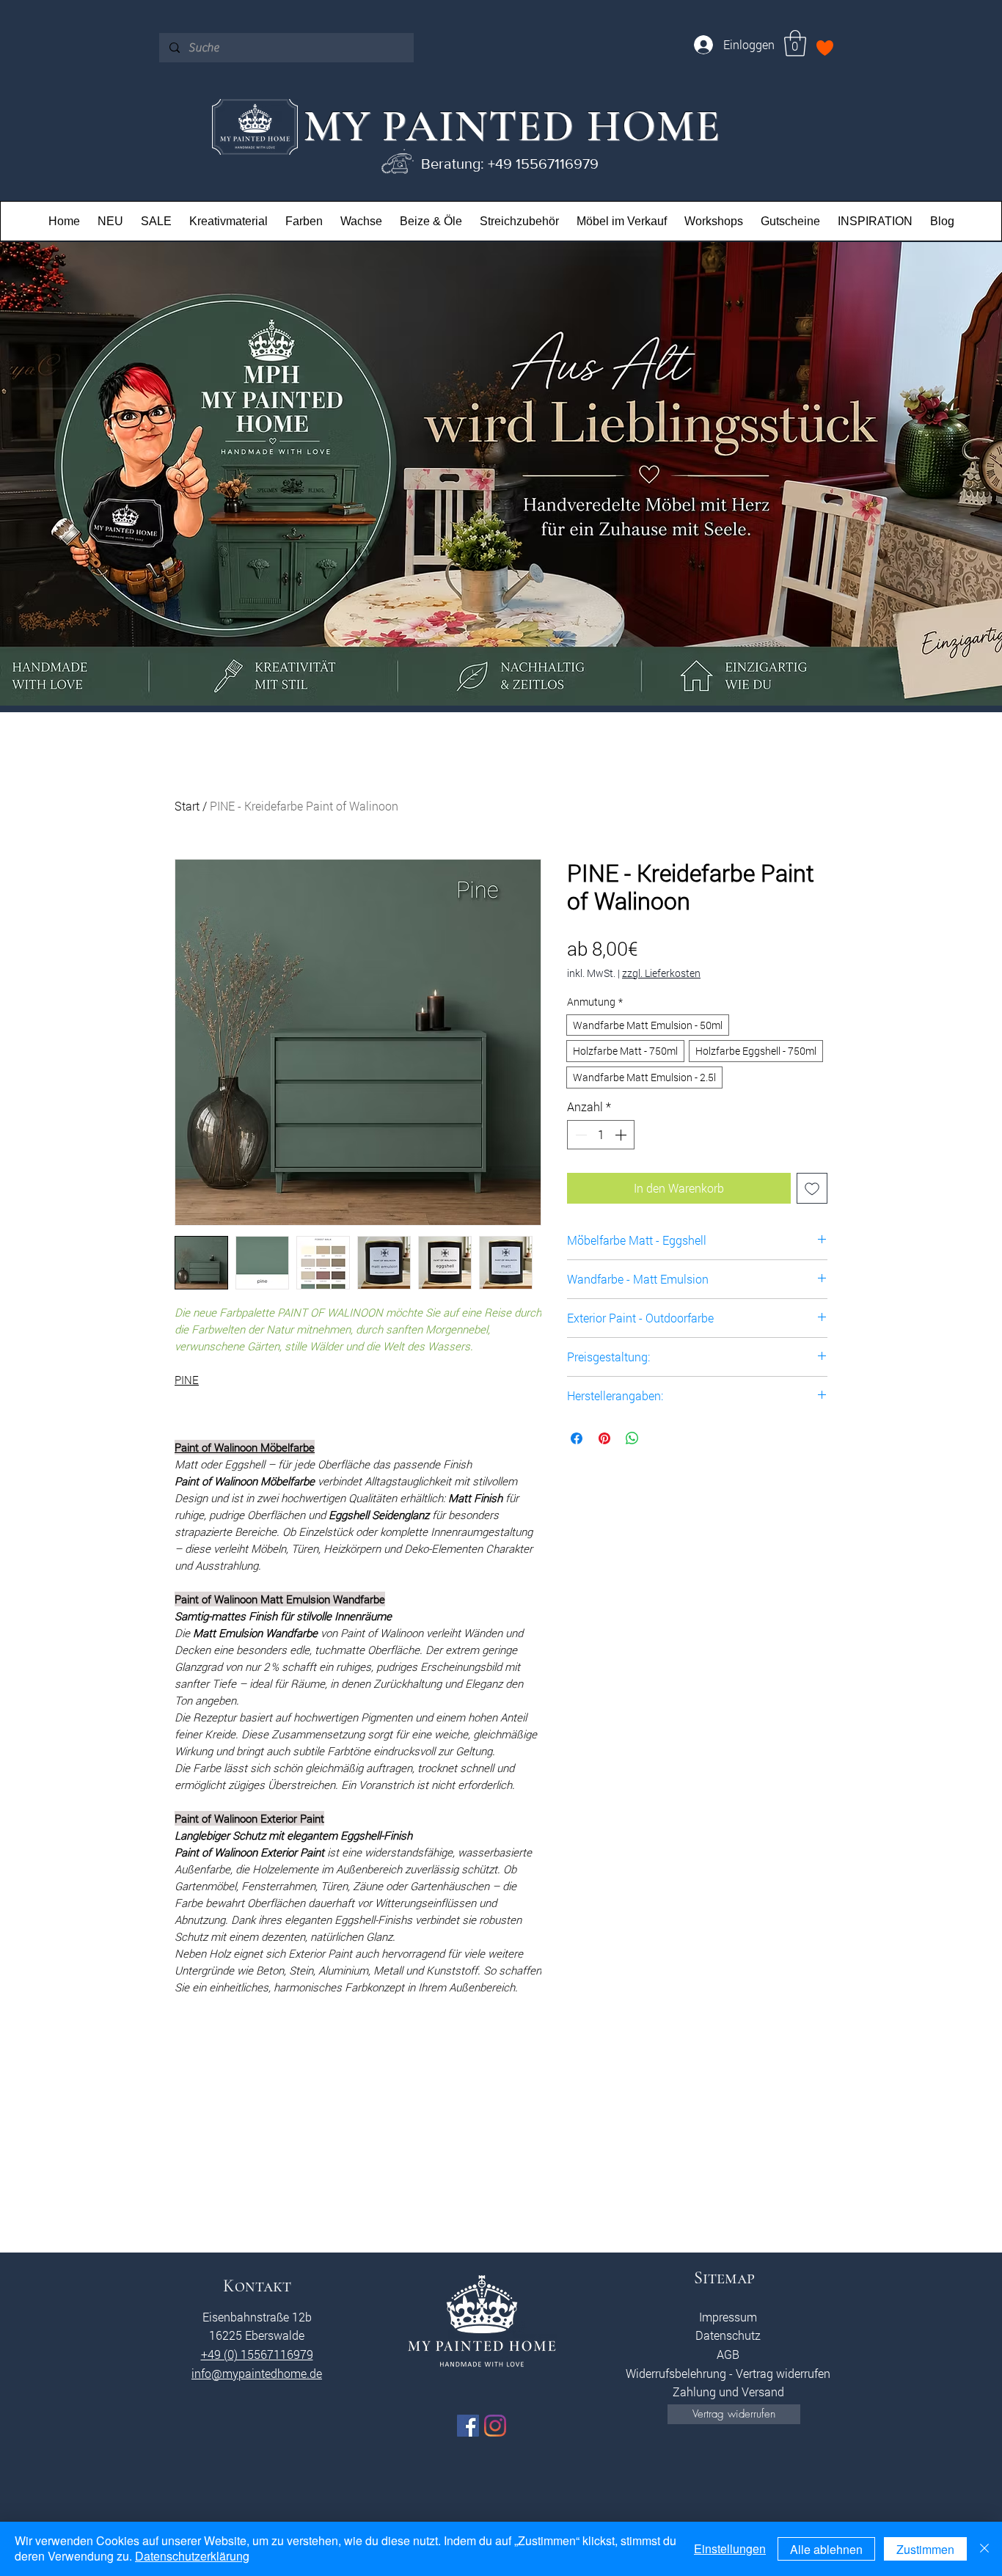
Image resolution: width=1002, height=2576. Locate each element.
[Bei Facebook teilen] (577, 1438)
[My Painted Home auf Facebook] (468, 2426)
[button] (795, 43)
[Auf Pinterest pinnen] (604, 1438)
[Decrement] (579, 1135)
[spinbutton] (601, 1135)
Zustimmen (925, 2549)
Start (187, 806)
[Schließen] (984, 2549)
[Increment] (622, 1135)
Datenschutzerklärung (192, 2556)
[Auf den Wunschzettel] (812, 1188)
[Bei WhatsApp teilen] (632, 1438)
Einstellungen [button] (730, 2548)
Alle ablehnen (826, 2549)
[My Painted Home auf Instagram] (495, 2426)
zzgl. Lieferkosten (661, 973)
